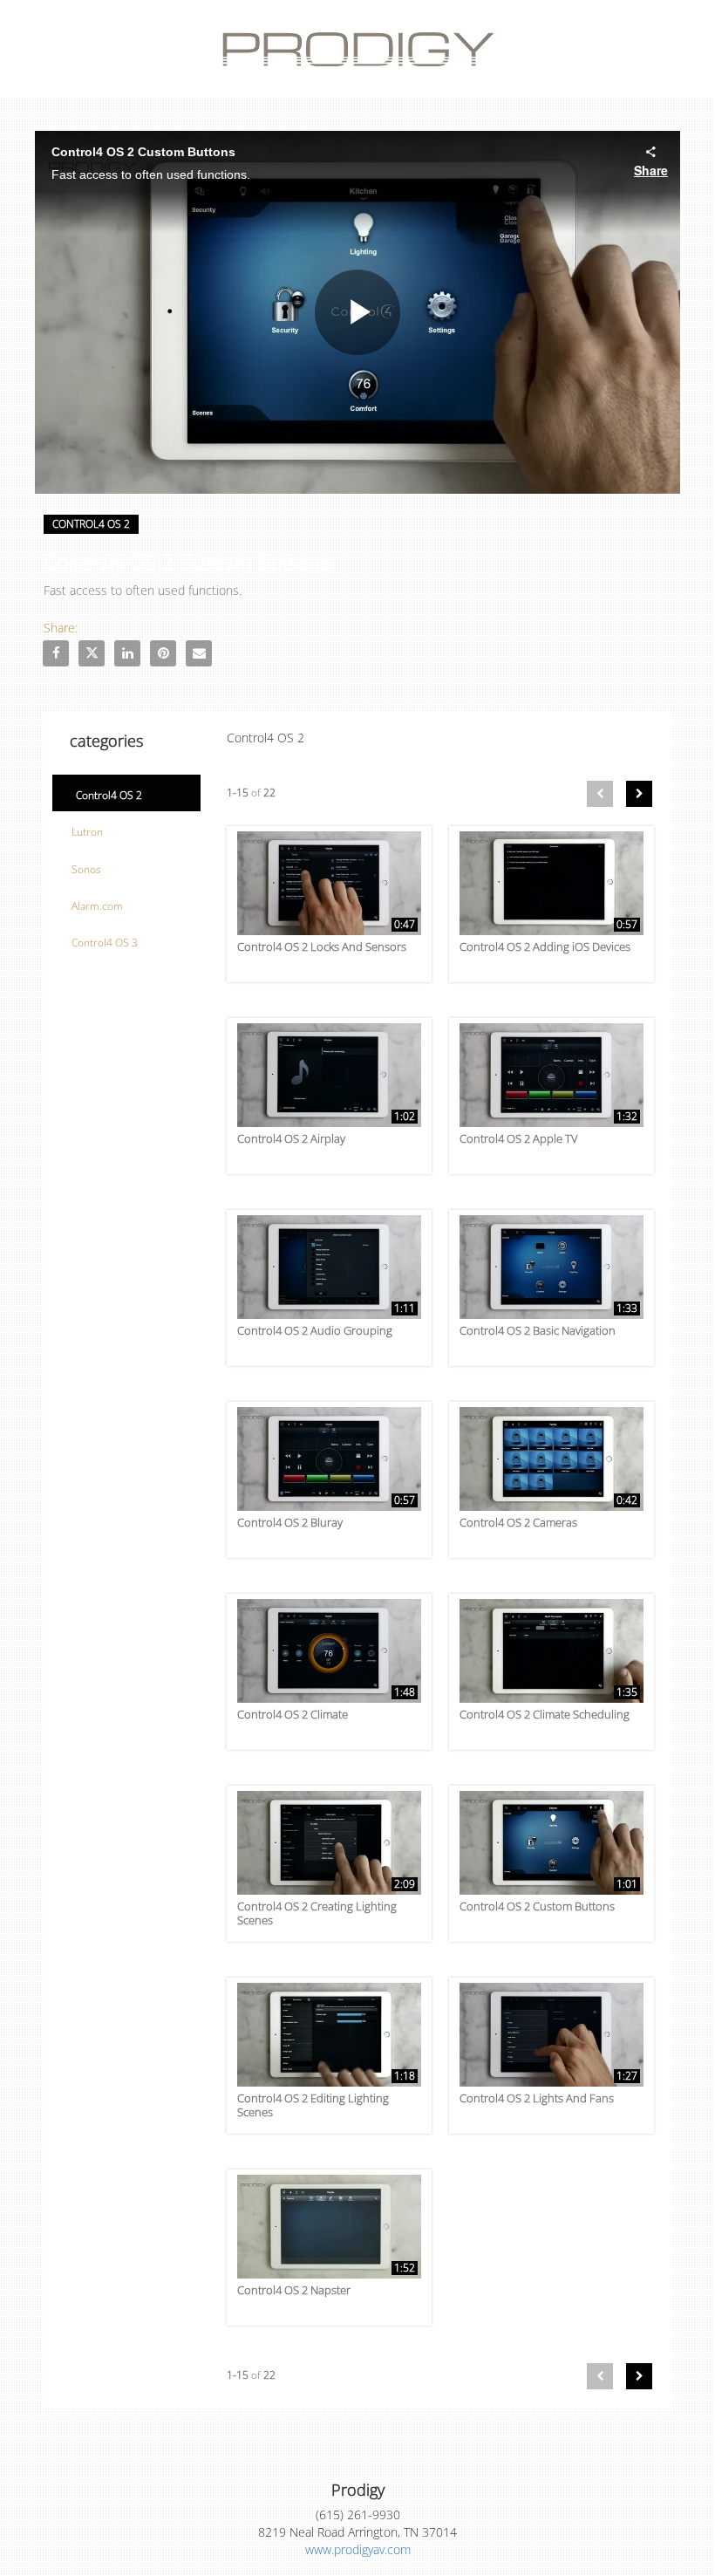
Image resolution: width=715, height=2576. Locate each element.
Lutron (87, 832)
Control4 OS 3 (105, 943)
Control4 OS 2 (109, 795)
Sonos (86, 869)
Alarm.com (97, 906)
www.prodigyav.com (358, 2549)
